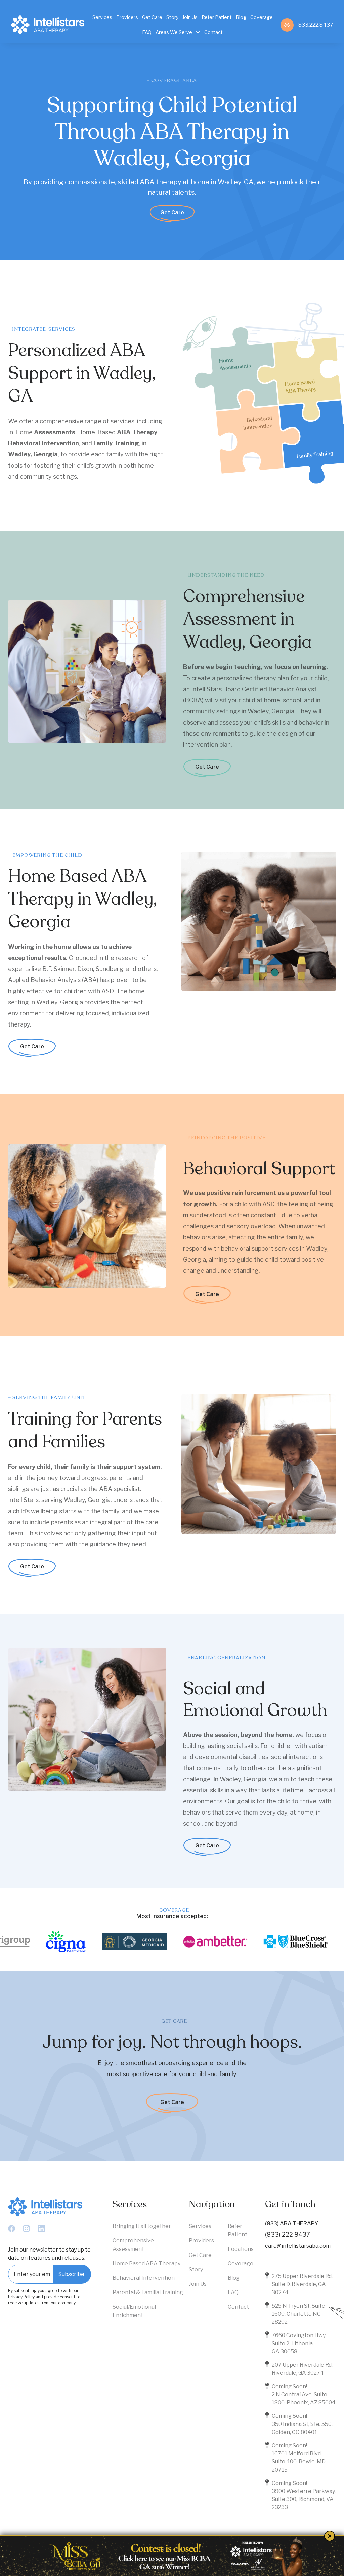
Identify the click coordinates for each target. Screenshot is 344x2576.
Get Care (172, 212)
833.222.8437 (316, 25)
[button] (178, 32)
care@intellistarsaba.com (298, 2246)
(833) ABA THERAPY (292, 2223)
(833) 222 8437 (288, 2235)
